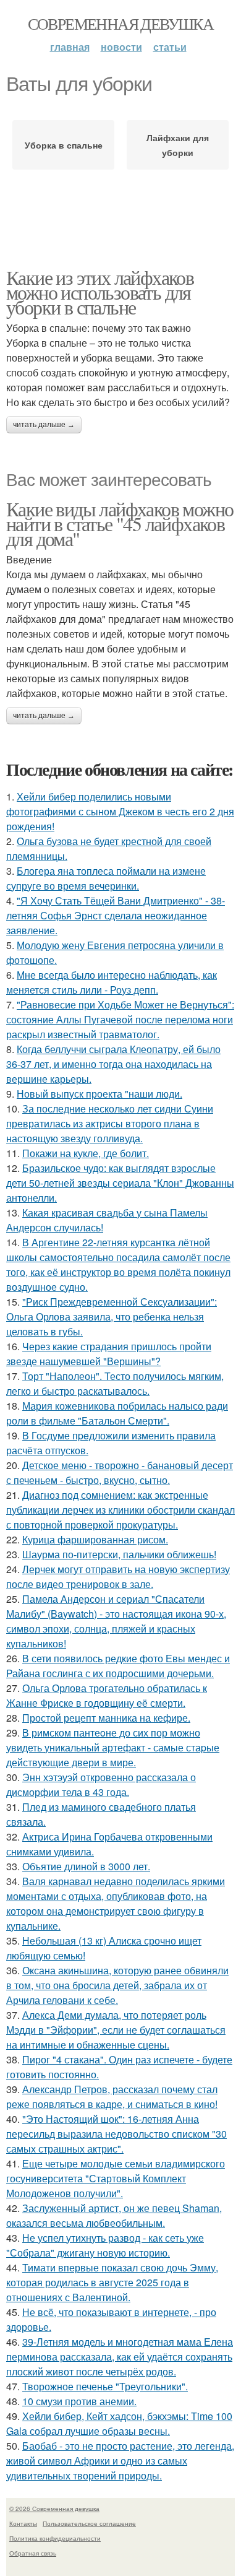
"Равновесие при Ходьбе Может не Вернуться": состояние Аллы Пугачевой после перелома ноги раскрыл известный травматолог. (120, 1019)
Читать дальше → (44, 425)
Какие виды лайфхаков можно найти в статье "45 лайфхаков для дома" (120, 523)
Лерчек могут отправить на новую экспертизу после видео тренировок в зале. (118, 1576)
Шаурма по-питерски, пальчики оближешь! (119, 1554)
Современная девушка (121, 24)
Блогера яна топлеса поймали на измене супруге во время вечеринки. (106, 878)
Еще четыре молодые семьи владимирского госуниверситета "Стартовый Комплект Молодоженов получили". (116, 2178)
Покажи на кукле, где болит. (86, 1153)
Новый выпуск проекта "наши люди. (99, 1094)
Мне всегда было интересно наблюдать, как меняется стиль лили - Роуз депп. (112, 982)
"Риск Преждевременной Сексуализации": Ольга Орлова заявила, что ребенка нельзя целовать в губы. (112, 1316)
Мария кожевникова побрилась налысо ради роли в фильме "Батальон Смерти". (117, 1413)
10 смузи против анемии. (79, 2401)
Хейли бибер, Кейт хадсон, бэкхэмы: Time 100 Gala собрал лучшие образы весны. (119, 2423)
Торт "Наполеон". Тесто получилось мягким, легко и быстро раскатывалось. (115, 1383)
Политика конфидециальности (55, 2538)
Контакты (23, 2523)
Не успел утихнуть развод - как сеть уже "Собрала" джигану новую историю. (105, 2245)
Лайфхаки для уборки (178, 145)
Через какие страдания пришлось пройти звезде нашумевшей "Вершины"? (109, 1354)
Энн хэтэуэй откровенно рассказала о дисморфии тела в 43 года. (101, 1785)
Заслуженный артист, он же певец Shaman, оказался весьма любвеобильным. (114, 2215)
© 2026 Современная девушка (54, 2509)
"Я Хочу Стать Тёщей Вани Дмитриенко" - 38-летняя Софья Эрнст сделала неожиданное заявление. (116, 915)
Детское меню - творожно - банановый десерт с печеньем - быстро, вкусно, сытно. (120, 1472)
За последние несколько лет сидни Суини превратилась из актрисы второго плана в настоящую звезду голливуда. (110, 1123)
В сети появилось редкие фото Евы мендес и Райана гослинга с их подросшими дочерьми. (118, 1666)
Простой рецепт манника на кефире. (106, 1718)
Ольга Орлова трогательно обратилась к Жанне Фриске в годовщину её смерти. (107, 1695)
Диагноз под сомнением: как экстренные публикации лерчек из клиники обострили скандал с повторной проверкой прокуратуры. (120, 1510)
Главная (70, 47)
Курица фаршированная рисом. (95, 1539)
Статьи (170, 47)
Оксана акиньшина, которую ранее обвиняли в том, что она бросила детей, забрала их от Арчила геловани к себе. (117, 1985)
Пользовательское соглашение (89, 2523)
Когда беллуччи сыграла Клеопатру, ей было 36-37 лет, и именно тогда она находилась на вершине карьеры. (113, 1064)
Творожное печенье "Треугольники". (105, 2386)
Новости (121, 47)
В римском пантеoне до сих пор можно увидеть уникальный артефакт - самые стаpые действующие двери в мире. (113, 1747)
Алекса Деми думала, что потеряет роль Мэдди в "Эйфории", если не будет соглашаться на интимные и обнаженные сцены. (116, 2030)
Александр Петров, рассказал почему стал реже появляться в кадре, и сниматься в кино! (112, 2097)
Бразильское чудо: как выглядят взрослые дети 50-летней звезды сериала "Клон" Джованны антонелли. (120, 1183)
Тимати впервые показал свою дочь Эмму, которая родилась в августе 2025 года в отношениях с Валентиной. (112, 2282)
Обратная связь (33, 2553)
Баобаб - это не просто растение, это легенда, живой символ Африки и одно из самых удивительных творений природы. (120, 2461)
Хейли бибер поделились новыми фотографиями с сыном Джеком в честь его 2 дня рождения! (120, 811)
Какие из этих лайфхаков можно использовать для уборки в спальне (100, 292)
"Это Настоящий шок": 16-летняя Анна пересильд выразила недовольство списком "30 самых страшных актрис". (116, 2134)
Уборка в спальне (64, 145)
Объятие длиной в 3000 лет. (86, 1866)
